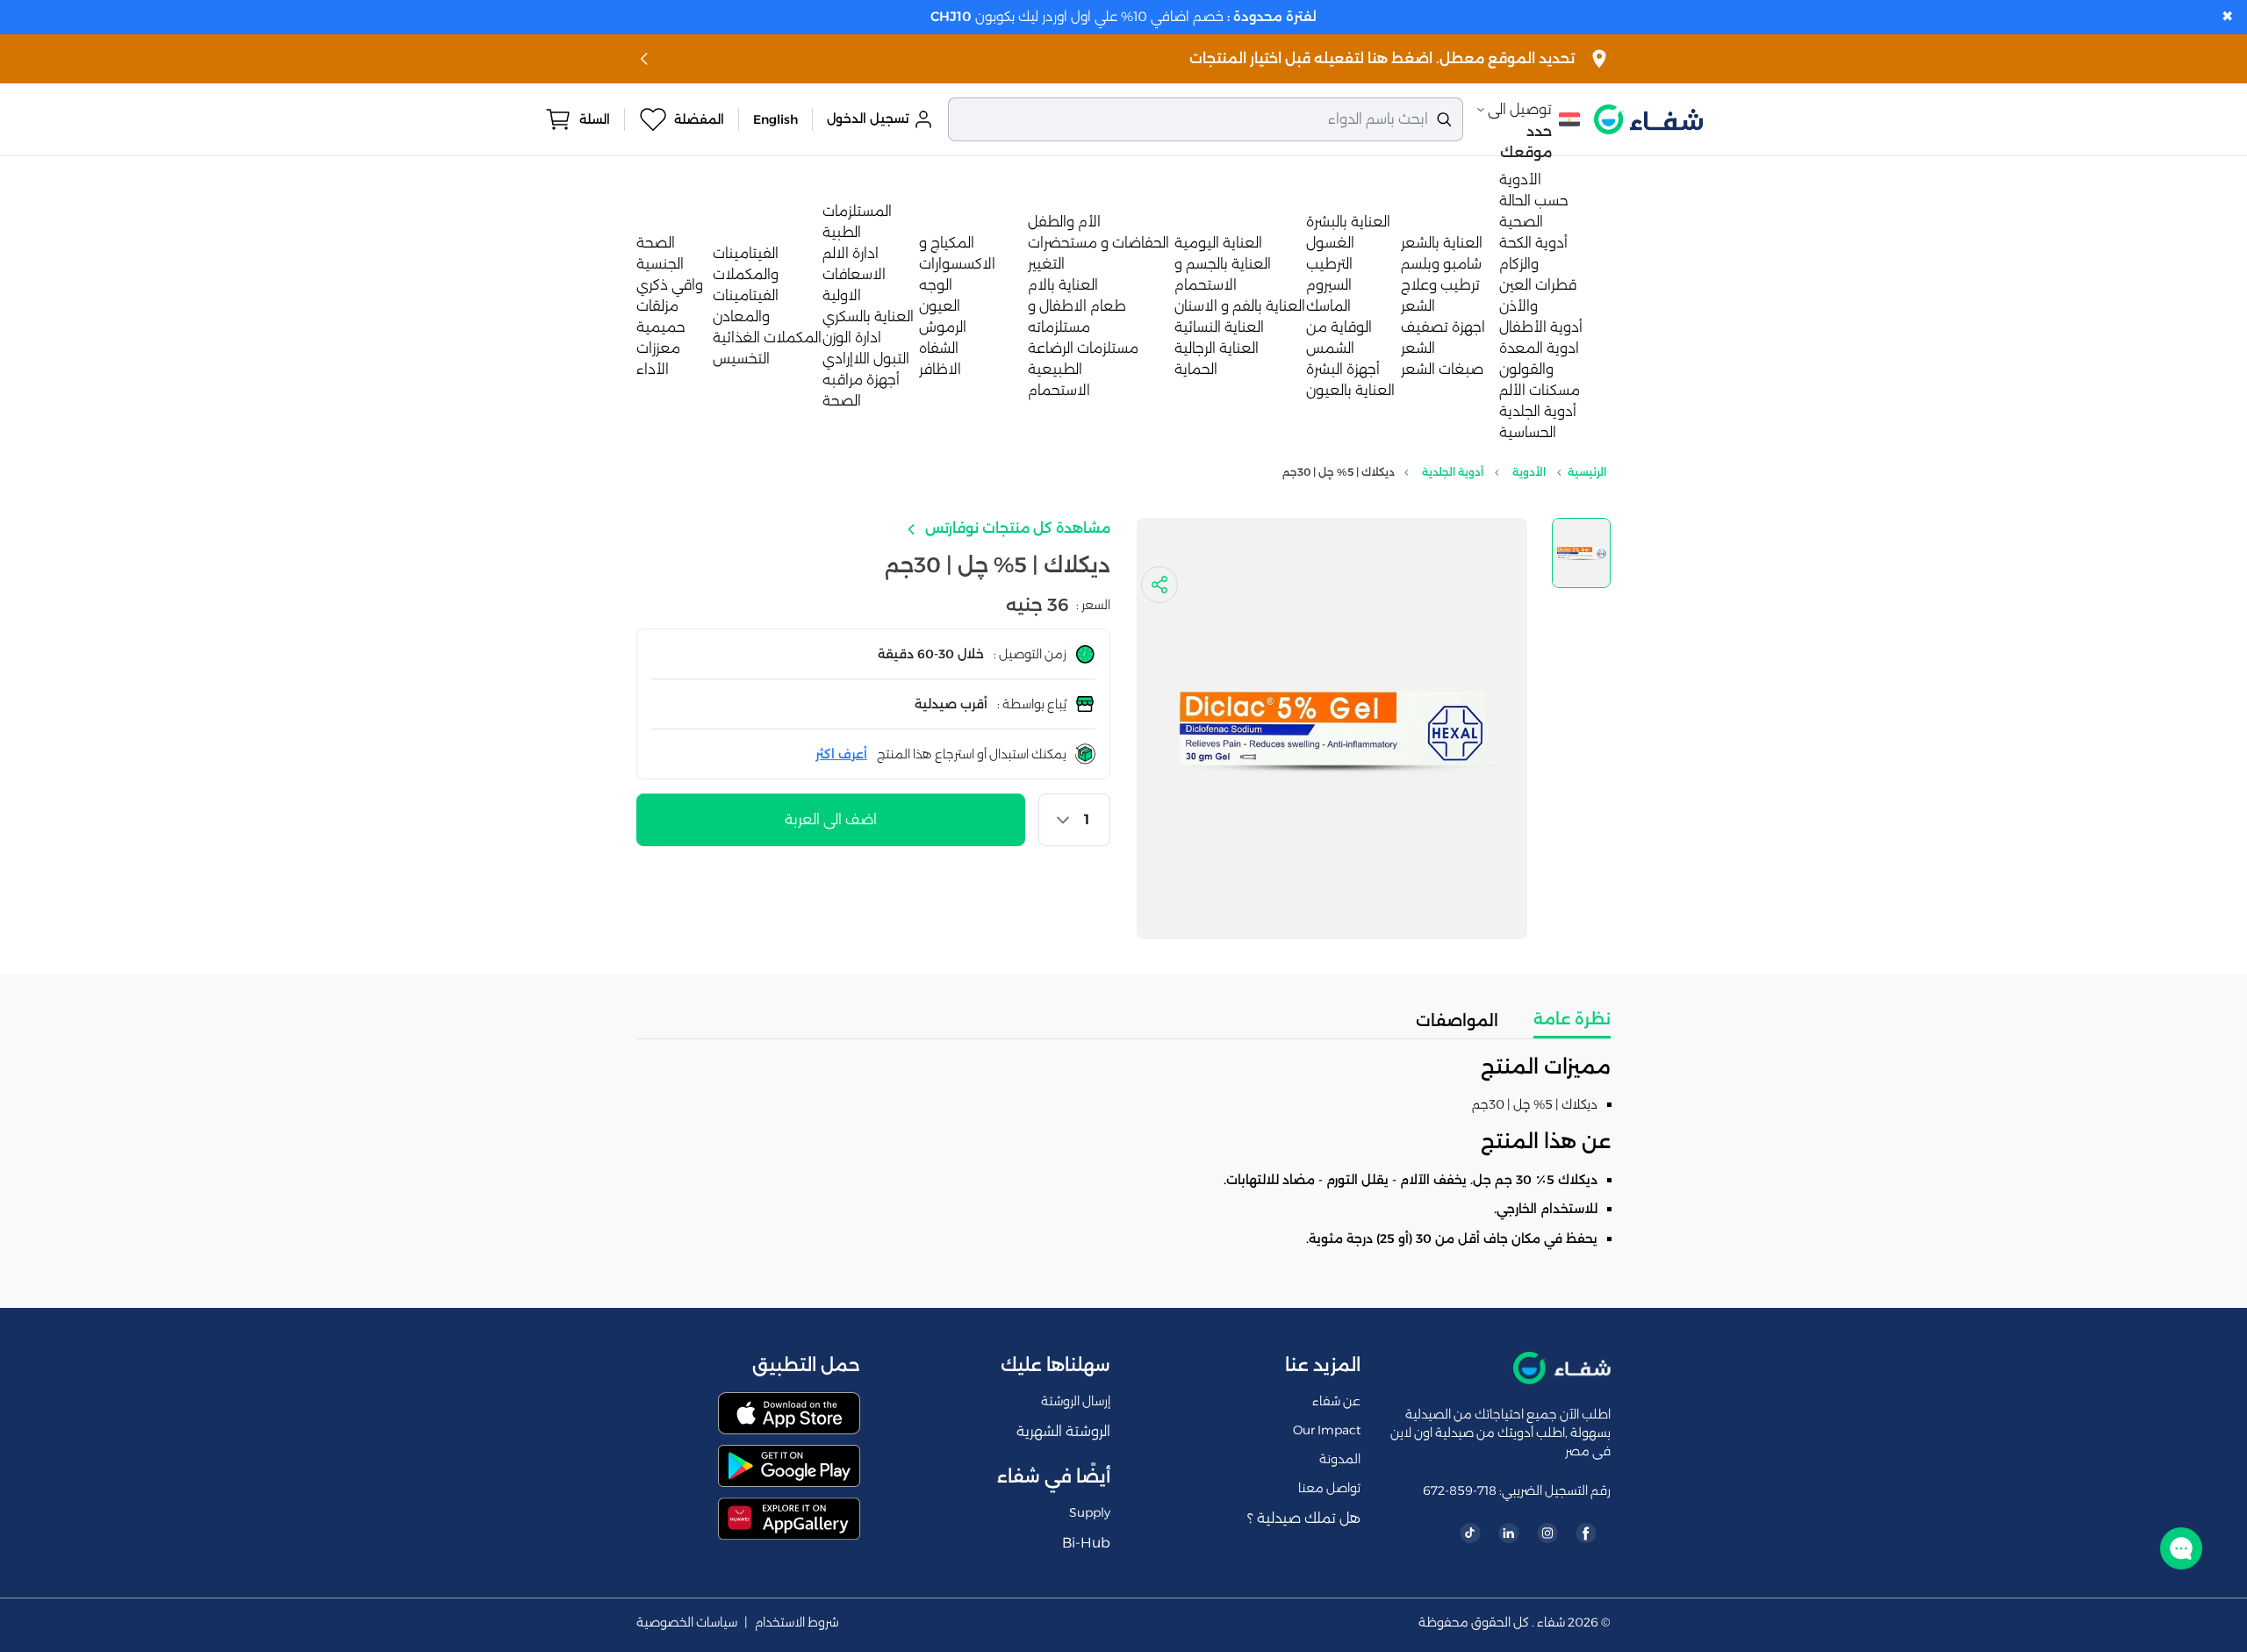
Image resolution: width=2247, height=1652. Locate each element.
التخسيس (741, 359)
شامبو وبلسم (1441, 264)
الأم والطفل (1064, 222)
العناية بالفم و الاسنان (1240, 306)
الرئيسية (1587, 472)
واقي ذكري (670, 285)
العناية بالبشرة (1348, 222)
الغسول (1330, 243)
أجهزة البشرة (1343, 369)
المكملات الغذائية (767, 338)
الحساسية (1528, 432)
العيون (940, 306)
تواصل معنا (1329, 1488)
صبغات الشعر (1442, 369)
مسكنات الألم (1540, 390)
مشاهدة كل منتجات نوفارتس (1016, 528)
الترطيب (1329, 264)
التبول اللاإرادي (866, 359)
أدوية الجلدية (1538, 411)
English (775, 119)
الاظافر (940, 369)
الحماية (1196, 369)
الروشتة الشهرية (1063, 1431)
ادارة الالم (851, 253)
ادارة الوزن (852, 338)
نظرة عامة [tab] (1572, 1019)
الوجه (936, 285)
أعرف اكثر (841, 754)
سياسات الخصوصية (687, 1623)
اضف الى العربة (831, 819)
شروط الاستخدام (797, 1623)
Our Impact (1327, 1430)
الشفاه (939, 348)
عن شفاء (1336, 1401)
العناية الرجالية (1217, 348)
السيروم (1329, 285)
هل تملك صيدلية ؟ (1304, 1518)
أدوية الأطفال (1541, 327)
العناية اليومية (1218, 243)
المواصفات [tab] (1457, 1021)
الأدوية (1520, 180)
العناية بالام (1063, 285)
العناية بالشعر (1442, 243)
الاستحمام (1059, 390)
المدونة (1340, 1459)
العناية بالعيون (1350, 390)
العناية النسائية (1219, 327)
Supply (1090, 1512)
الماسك (1328, 306)
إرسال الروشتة (1076, 1401)
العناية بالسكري (868, 316)
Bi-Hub (1086, 1543)
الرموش (943, 327)
